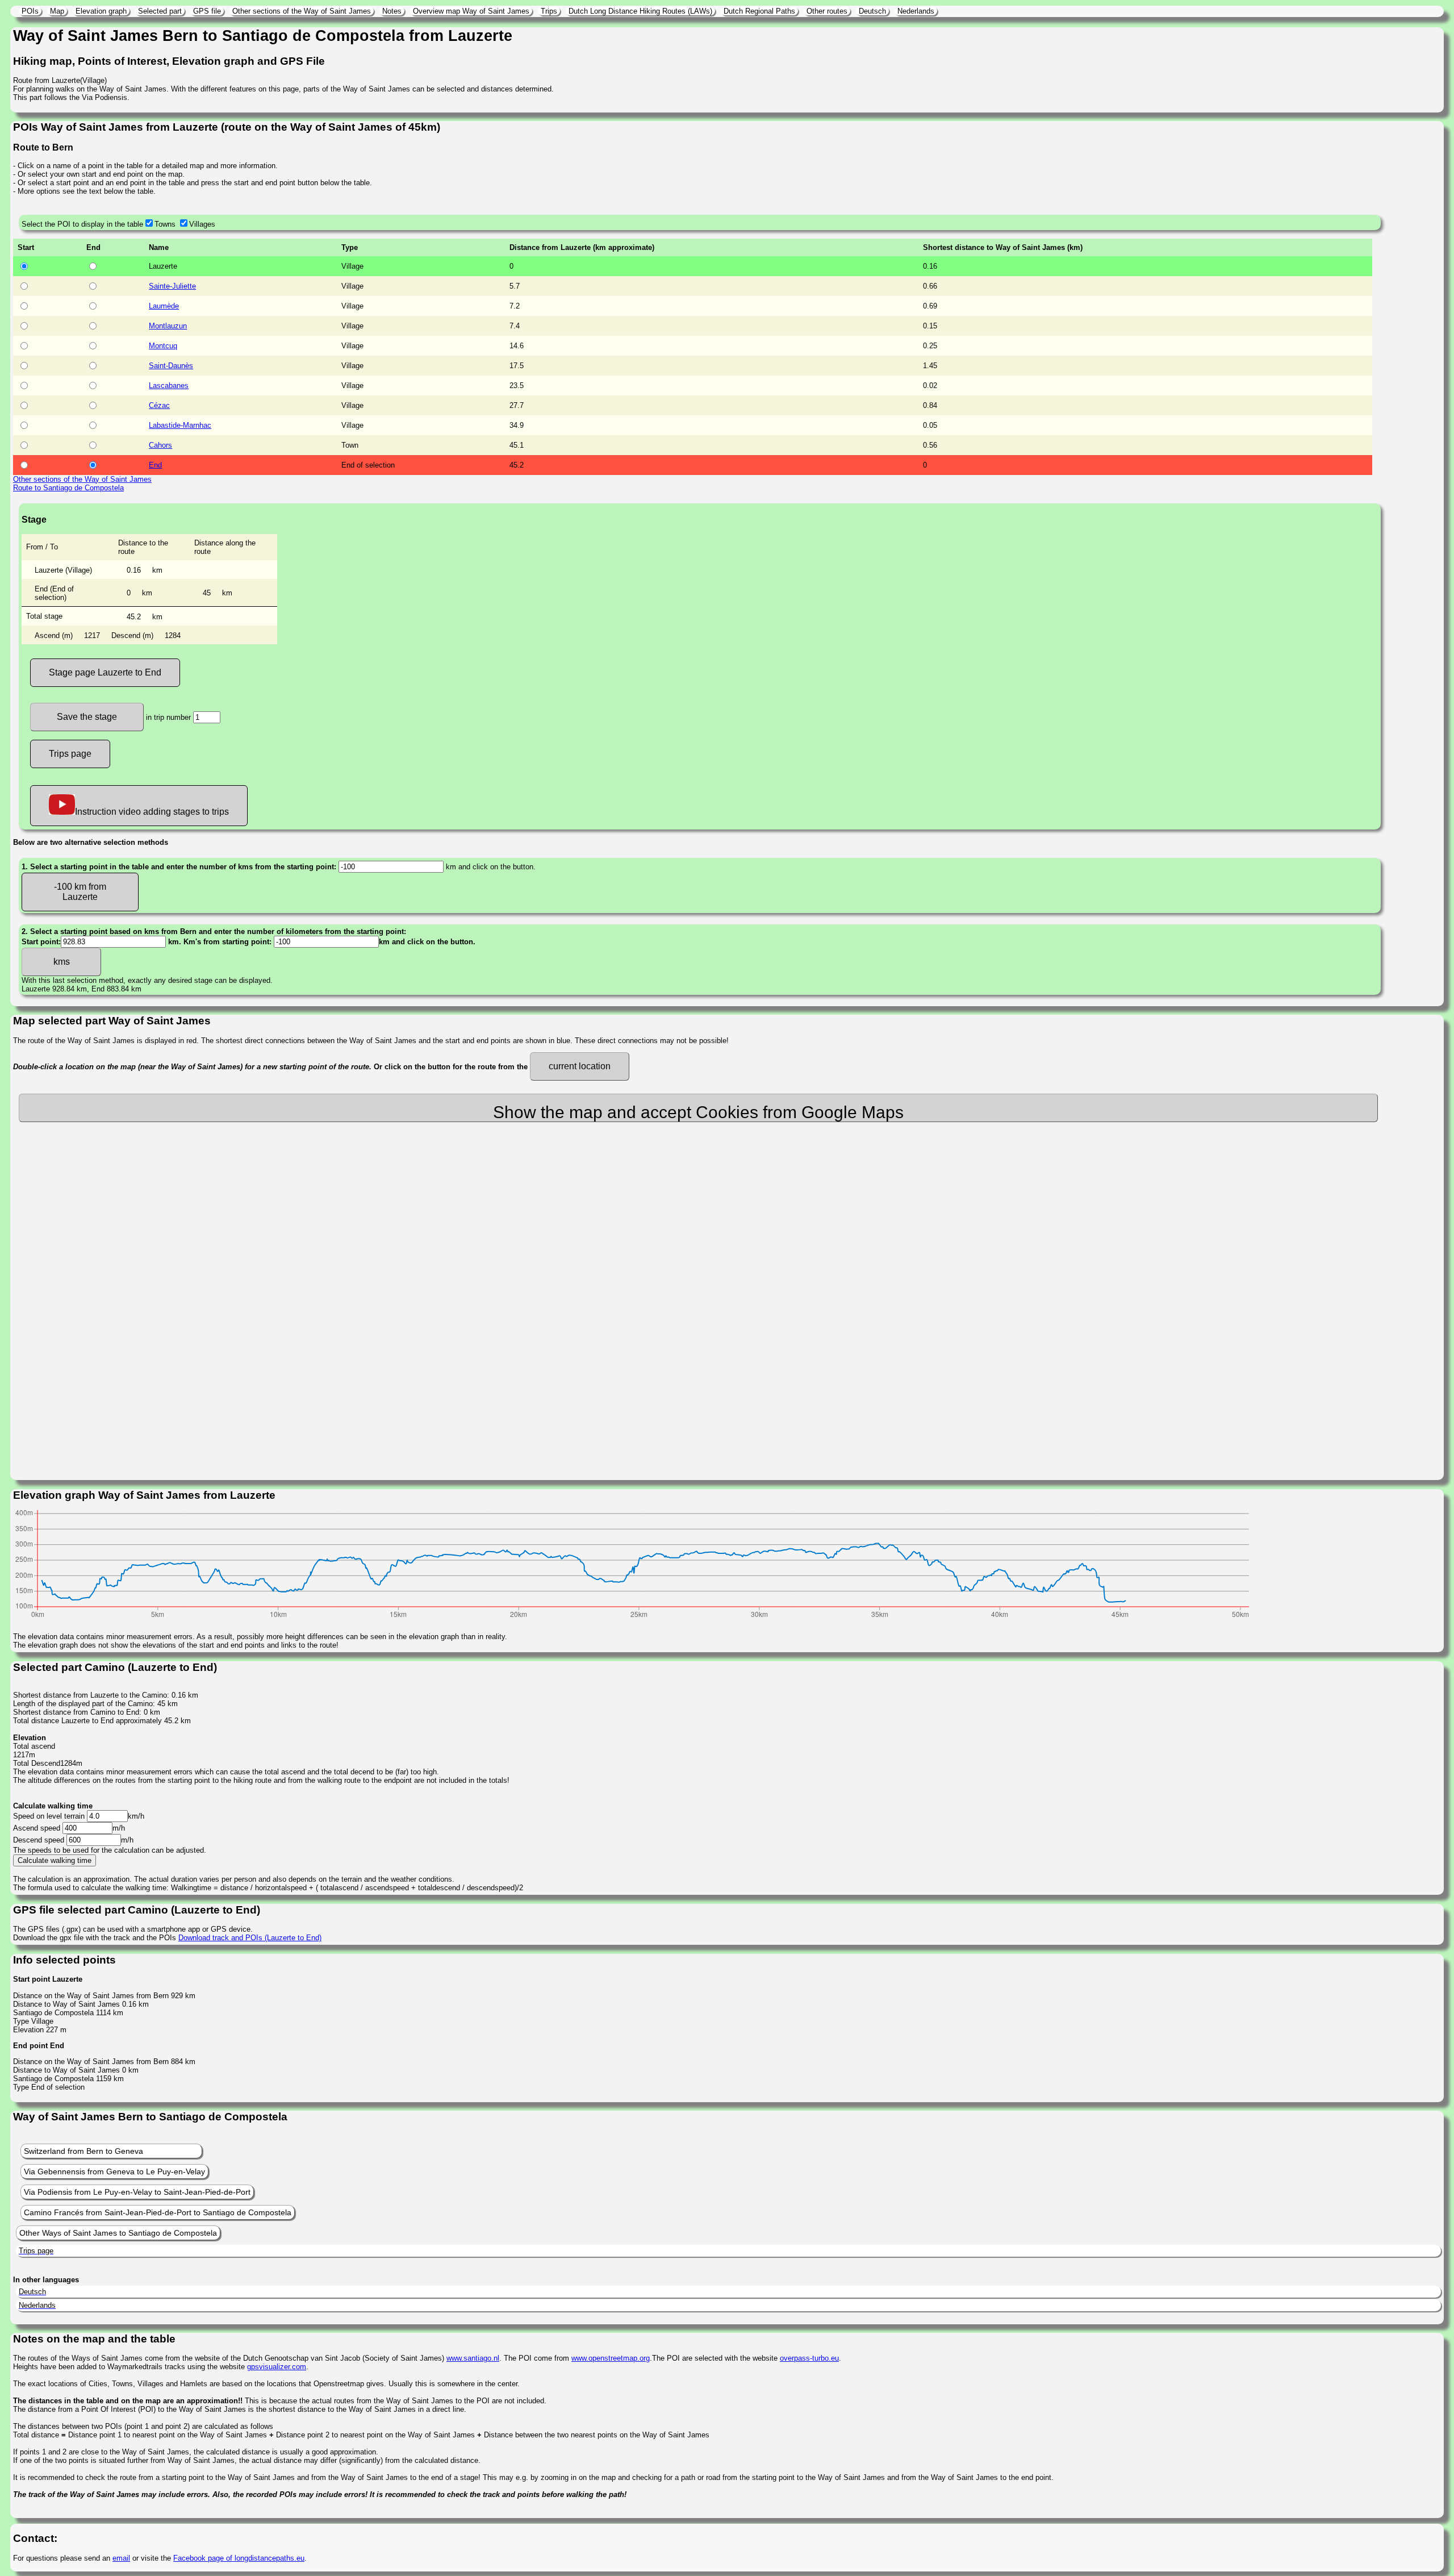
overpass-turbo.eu (809, 2358)
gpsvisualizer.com (277, 2367)
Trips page (70, 754)
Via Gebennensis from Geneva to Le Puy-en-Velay (114, 2171)
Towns (165, 224)
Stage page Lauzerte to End (105, 672)
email (121, 2558)
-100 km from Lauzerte (80, 892)
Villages (202, 224)
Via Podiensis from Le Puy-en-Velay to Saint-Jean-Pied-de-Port (137, 2192)
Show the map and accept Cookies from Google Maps (698, 1112)
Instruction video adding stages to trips (152, 812)
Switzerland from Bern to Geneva (83, 2151)
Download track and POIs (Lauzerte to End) (250, 1938)
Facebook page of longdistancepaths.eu (239, 2558)
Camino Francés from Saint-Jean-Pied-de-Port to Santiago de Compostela (158, 2212)
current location (580, 1066)
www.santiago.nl (473, 2358)
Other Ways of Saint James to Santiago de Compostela (118, 2233)
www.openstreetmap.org (611, 2358)
